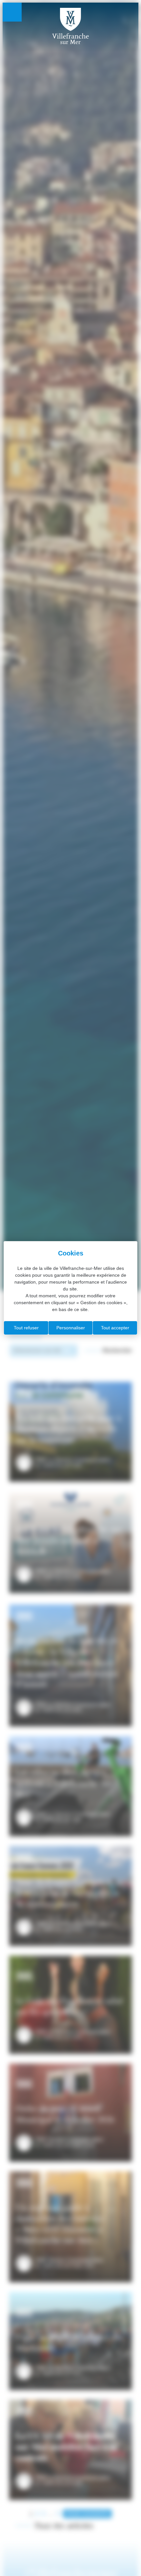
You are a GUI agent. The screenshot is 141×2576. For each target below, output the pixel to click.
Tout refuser (26, 1328)
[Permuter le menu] (12, 12)
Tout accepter (115, 1328)
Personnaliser (71, 1328)
